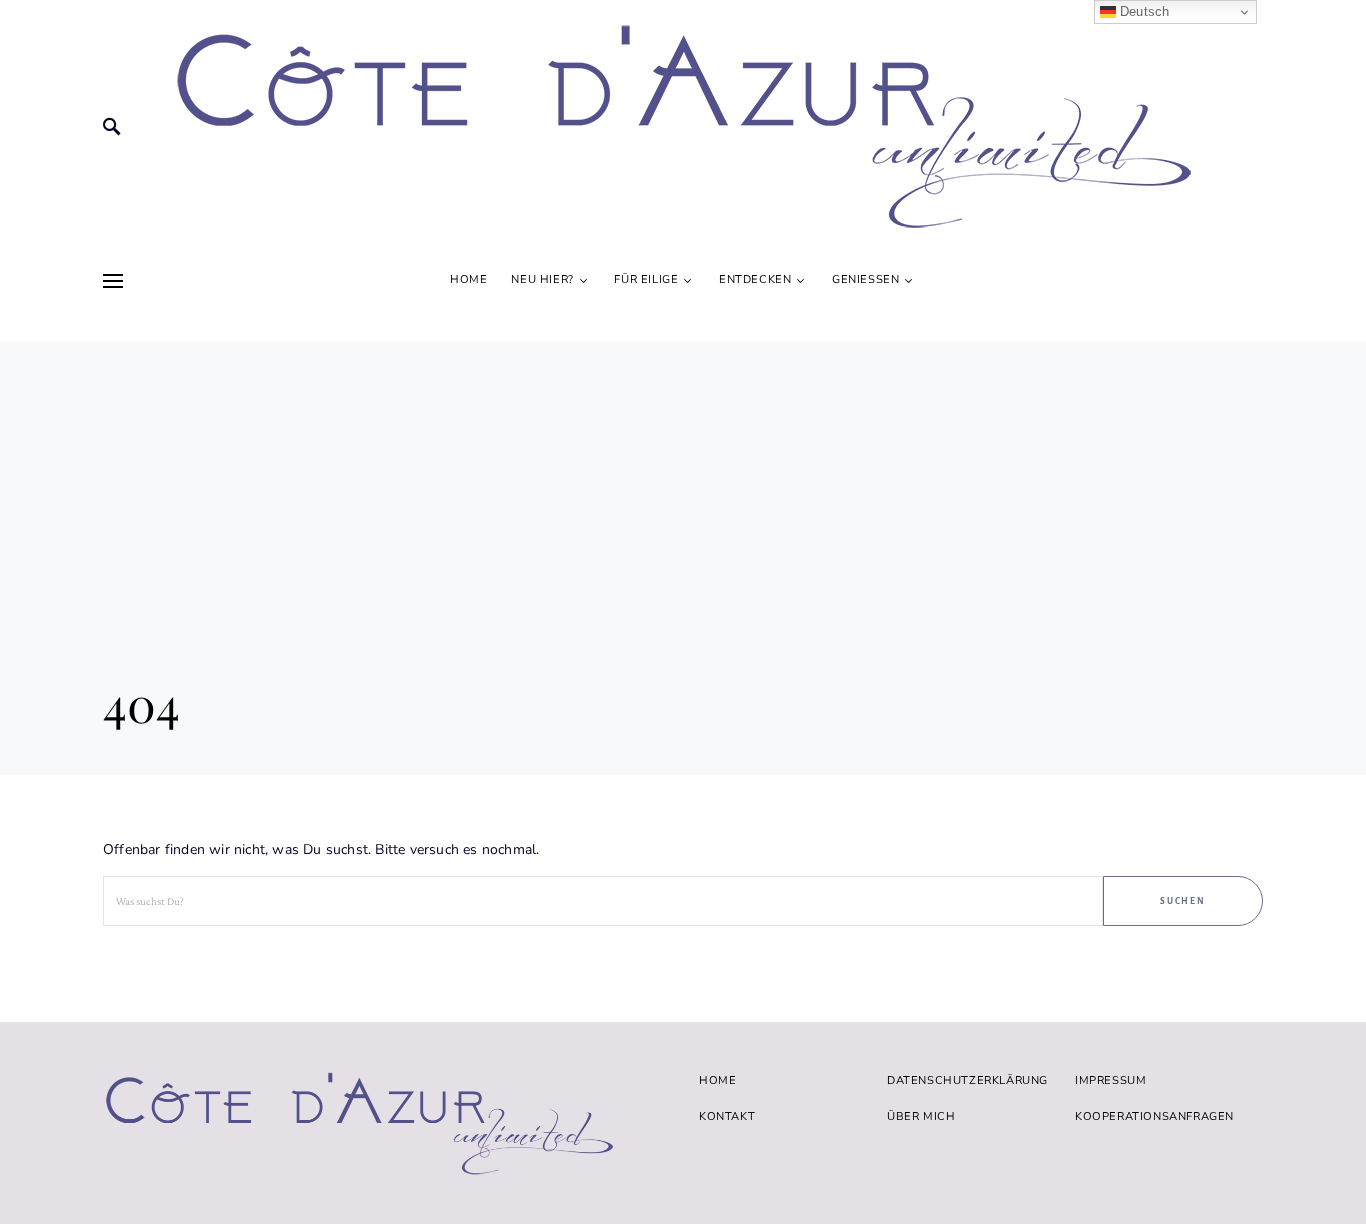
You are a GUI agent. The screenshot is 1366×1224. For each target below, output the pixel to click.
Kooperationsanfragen (1154, 1116)
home (717, 1080)
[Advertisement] (683, 481)
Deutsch (1143, 11)
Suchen (1183, 901)
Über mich (921, 1116)
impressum (1110, 1080)
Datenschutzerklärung (967, 1080)
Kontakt (727, 1116)
